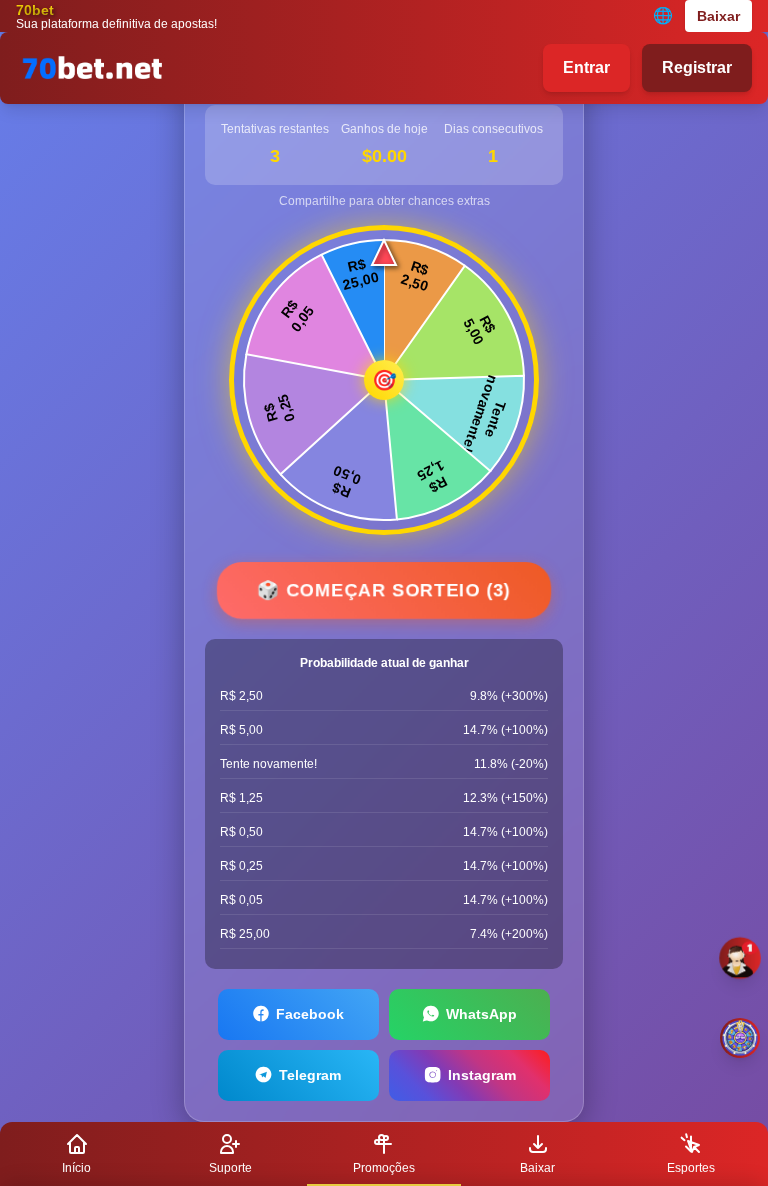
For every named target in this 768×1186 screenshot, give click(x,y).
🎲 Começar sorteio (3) (384, 590)
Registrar (697, 67)
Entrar (586, 67)
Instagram (482, 1075)
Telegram (310, 1075)
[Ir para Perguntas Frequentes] (740, 958)
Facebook (310, 1014)
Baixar (718, 16)
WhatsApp (481, 1014)
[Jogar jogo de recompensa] (740, 1038)
